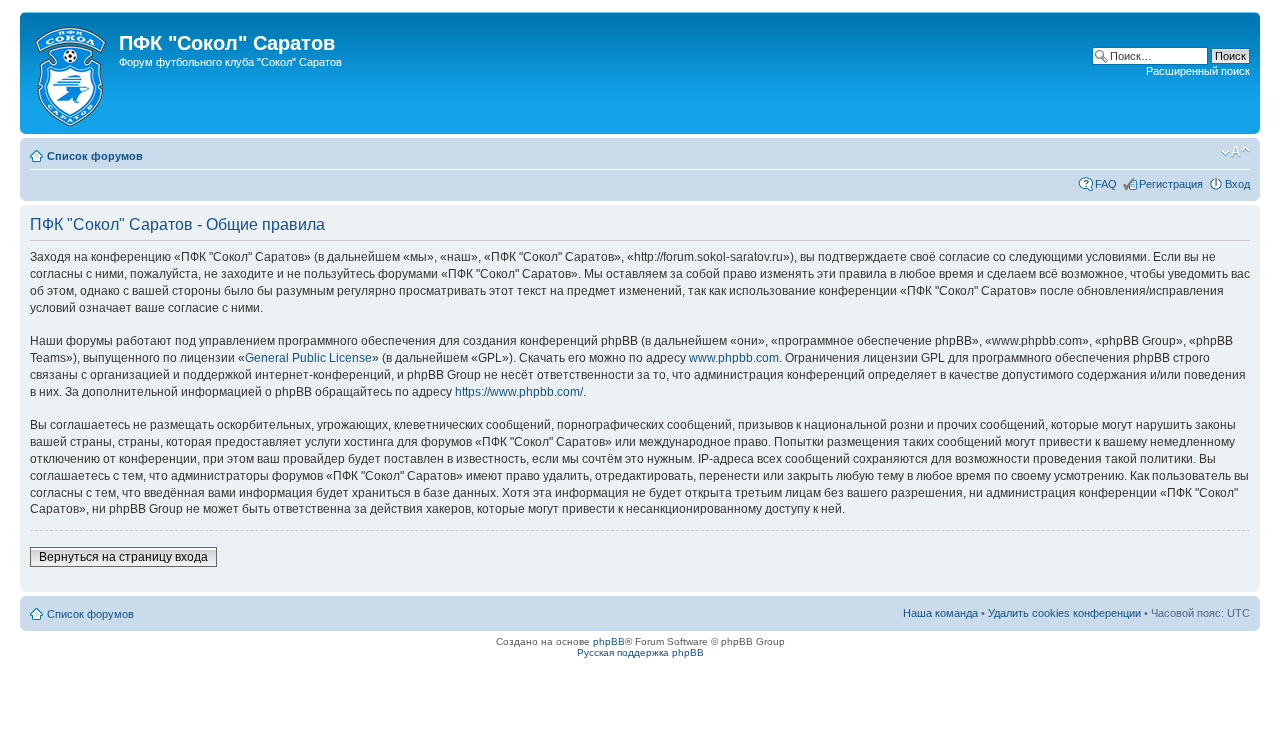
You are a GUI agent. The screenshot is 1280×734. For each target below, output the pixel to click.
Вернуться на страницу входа (123, 557)
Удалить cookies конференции (1064, 613)
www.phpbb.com (734, 358)
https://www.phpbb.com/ (519, 392)
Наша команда (940, 613)
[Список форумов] (72, 73)
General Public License (308, 358)
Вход (1237, 184)
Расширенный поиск (1198, 71)
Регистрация (1171, 184)
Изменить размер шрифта (1235, 152)
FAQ (1106, 184)
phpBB (609, 641)
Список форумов (95, 156)
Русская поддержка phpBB (640, 652)
